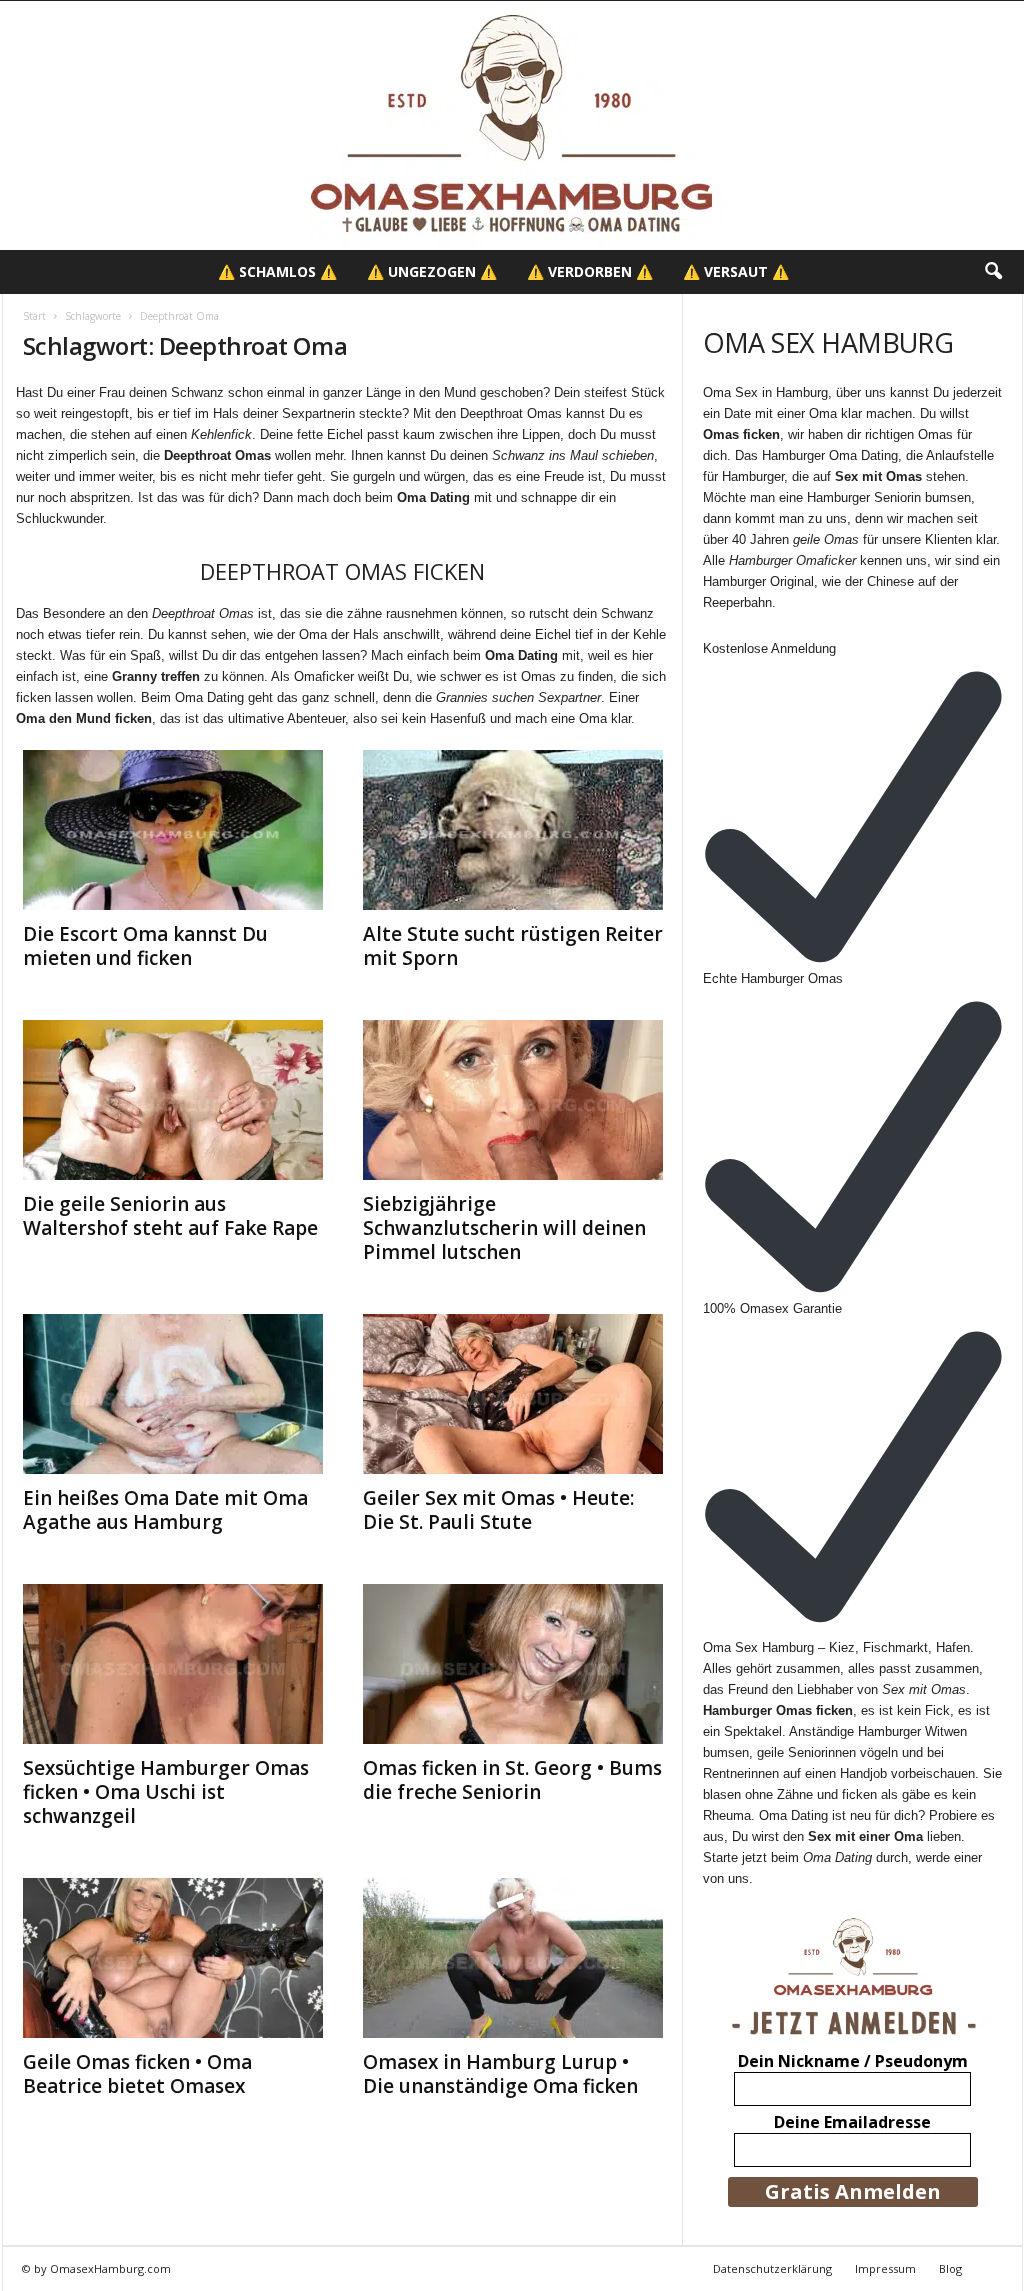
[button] (993, 272)
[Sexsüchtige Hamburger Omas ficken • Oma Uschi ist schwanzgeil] (173, 1664)
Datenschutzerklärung (772, 2268)
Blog (950, 2268)
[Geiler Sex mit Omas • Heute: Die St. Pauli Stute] (513, 1394)
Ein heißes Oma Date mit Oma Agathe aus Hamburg (165, 1510)
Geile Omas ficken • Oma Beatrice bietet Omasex (137, 2074)
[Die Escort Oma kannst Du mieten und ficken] (173, 830)
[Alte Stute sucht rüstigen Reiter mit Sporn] (513, 830)
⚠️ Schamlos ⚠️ (277, 271)
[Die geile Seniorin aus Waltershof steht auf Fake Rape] (173, 1100)
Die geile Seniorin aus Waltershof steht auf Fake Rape (170, 1216)
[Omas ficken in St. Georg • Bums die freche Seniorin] (513, 1664)
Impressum (885, 2268)
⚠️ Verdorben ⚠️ (590, 271)
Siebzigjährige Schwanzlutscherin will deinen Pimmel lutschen (504, 1228)
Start (34, 316)
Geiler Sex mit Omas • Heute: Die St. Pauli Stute (498, 1510)
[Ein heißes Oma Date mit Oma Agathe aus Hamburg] (173, 1394)
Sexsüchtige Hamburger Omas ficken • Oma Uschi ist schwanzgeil (166, 1792)
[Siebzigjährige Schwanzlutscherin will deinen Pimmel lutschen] (513, 1100)
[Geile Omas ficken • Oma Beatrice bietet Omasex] (173, 1958)
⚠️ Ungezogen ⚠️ (432, 271)
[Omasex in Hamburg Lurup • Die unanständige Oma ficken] (513, 1958)
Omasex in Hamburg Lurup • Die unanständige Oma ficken (500, 2074)
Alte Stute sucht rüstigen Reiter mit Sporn (513, 946)
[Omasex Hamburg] (512, 125)
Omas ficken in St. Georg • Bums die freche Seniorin (512, 1780)
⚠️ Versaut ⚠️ (736, 271)
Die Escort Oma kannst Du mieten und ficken (145, 946)
